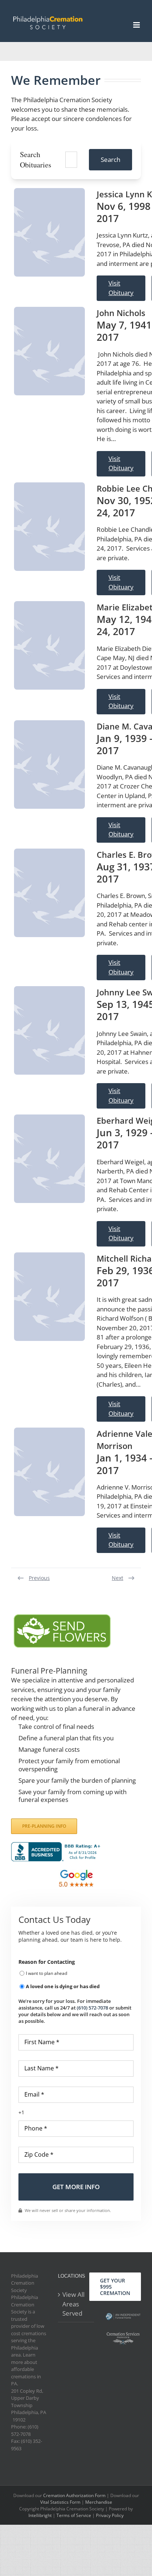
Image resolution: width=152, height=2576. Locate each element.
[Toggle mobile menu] (137, 25)
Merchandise (99, 2502)
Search (110, 160)
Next (118, 1578)
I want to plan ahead (46, 1973)
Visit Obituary (121, 288)
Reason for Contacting (47, 1962)
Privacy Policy (110, 2515)
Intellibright (40, 2515)
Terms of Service (74, 2515)
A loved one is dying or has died (63, 1986)
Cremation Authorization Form (74, 2495)
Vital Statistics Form (60, 2502)
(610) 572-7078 (92, 2008)
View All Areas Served (73, 2304)
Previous (39, 1578)
